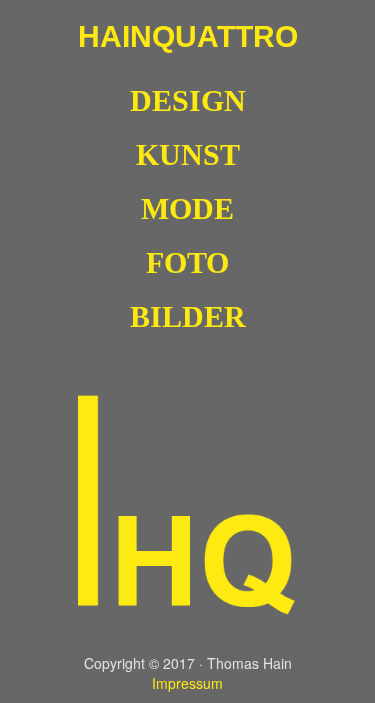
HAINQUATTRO (188, 36)
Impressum (187, 683)
